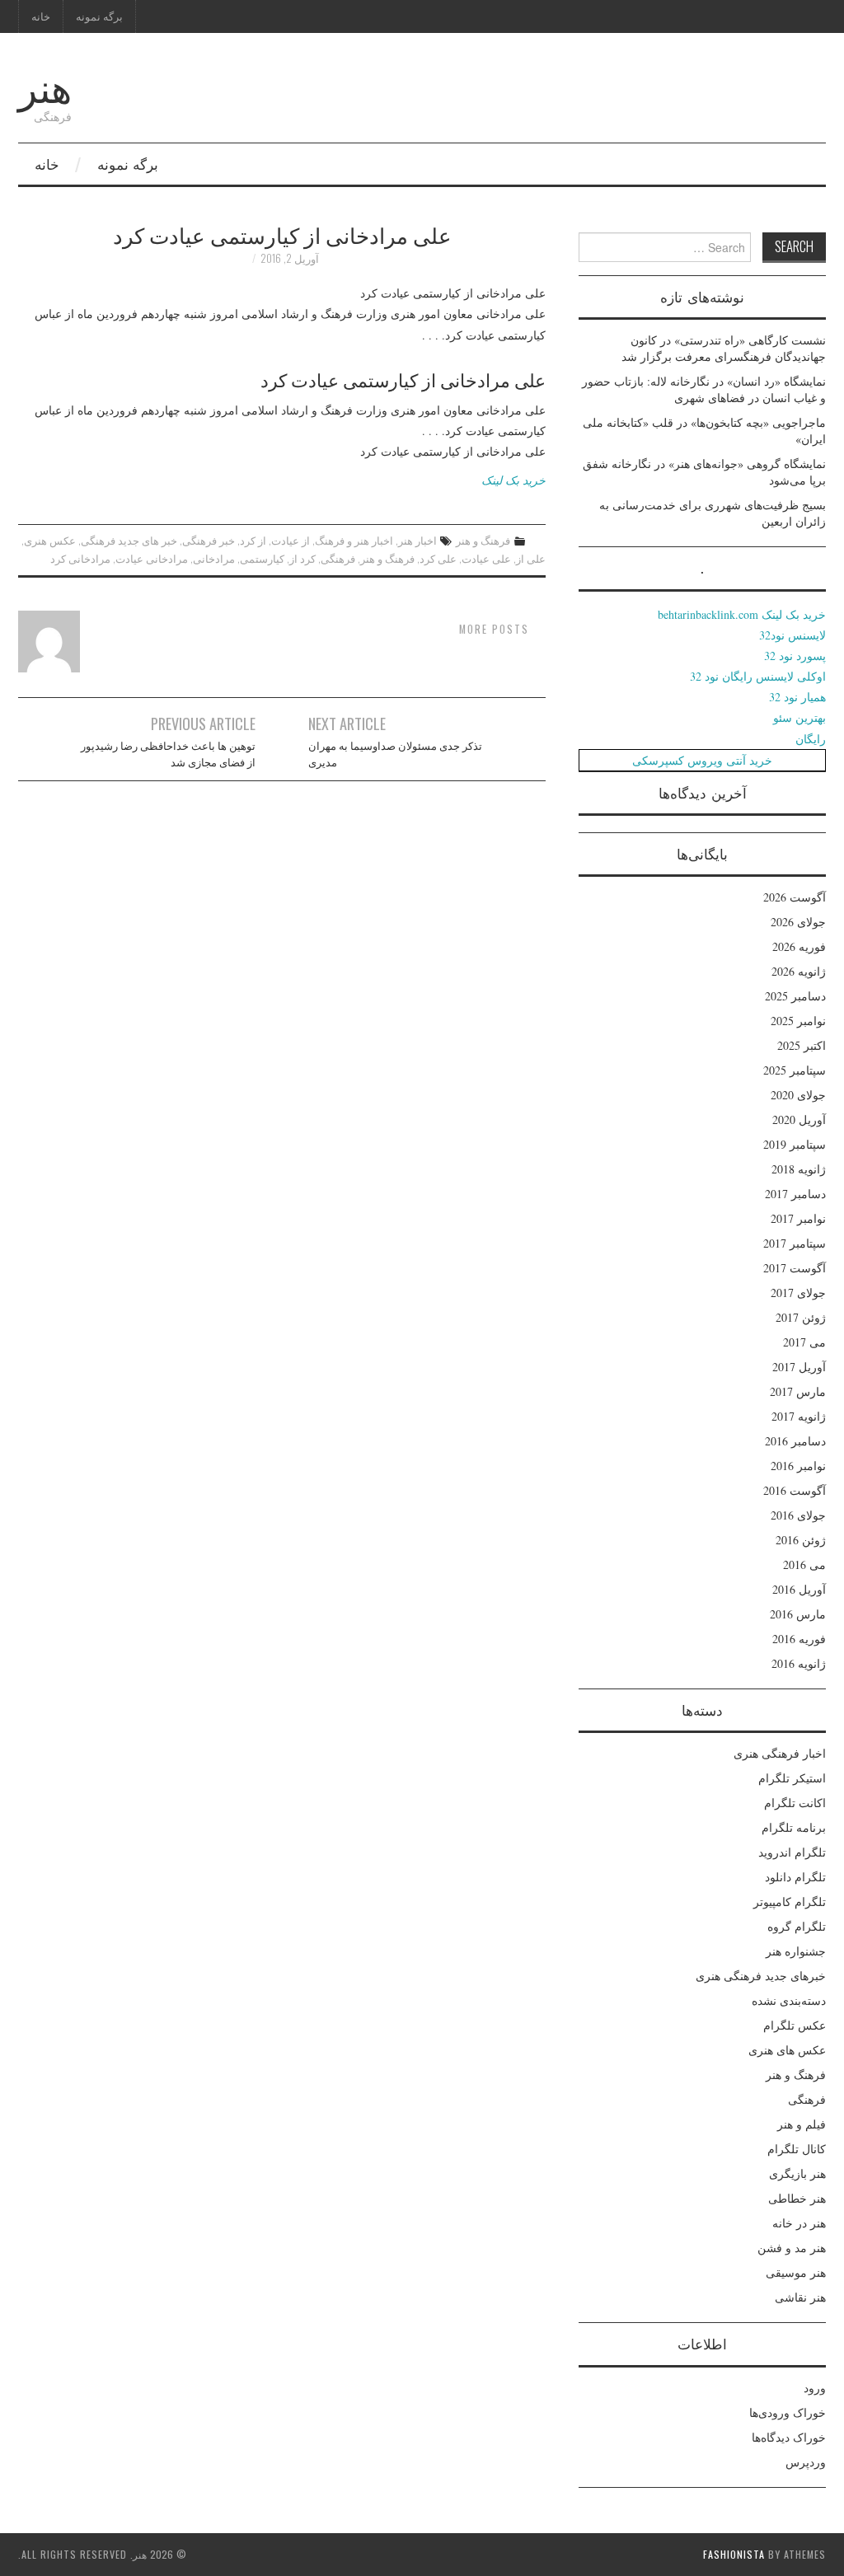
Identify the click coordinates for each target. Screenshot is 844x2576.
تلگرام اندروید (792, 1852)
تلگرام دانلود (795, 1877)
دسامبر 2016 (795, 1441)
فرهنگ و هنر (483, 540)
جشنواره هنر (796, 1951)
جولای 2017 (798, 1293)
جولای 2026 (798, 922)
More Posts (494, 629)
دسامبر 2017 (795, 1194)
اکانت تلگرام (795, 1803)
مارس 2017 (798, 1391)
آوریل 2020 (799, 1119)
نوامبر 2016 (798, 1466)
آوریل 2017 (799, 1367)
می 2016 (804, 1564)
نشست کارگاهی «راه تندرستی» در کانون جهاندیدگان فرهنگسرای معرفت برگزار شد (724, 348)
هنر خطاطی (797, 2198)
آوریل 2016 (799, 1589)
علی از (531, 558)
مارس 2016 (798, 1614)
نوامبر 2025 (798, 1021)
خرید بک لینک (513, 480)
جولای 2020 (798, 1095)
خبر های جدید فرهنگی (129, 540)
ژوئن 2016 (801, 1540)
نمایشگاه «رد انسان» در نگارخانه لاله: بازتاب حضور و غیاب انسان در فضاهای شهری (704, 389)
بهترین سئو (799, 717)
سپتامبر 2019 (795, 1144)
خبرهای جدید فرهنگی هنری (761, 1976)
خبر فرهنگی (209, 540)
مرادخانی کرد (80, 558)
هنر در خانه (799, 2223)
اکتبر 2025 (802, 1045)
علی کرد (438, 558)
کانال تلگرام (797, 2149)
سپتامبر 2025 (795, 1070)
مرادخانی (214, 558)
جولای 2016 (798, 1515)
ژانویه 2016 (799, 1663)
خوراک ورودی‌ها (788, 2412)
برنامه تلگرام (794, 1827)
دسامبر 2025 (795, 996)
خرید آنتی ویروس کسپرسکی (702, 760)
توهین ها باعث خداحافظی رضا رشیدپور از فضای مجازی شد (168, 754)
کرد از (302, 558)
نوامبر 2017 (798, 1218)
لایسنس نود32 (792, 635)
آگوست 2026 (795, 897)
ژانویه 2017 (799, 1416)
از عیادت (291, 540)
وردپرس (806, 2462)
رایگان (811, 739)
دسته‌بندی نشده (789, 2000)
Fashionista (734, 2554)
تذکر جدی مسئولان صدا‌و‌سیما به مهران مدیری (395, 754)
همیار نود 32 (797, 697)
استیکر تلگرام (792, 1778)
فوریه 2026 (799, 946)
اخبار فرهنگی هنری (780, 1753)
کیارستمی (262, 558)
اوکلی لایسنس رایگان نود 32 (758, 676)
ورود (815, 2388)
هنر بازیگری (797, 2173)
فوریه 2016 (799, 1639)
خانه (41, 16)
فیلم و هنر (802, 2124)
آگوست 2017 (795, 1268)
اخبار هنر (417, 540)
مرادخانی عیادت (152, 558)
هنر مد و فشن (792, 2248)
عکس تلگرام (795, 2025)
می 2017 (804, 1342)
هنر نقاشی (800, 2297)
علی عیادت (486, 558)
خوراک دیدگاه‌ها (789, 2437)
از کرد (253, 540)
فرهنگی (338, 558)
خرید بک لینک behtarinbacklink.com (742, 614)
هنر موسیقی (796, 2272)
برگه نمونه (99, 16)
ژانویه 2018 (799, 1169)
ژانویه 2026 (799, 971)
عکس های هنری (787, 2050)
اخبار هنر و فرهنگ (354, 540)
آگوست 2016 (795, 1490)
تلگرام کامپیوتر (790, 1902)
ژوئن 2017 (801, 1317)
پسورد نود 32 (795, 656)
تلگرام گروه (797, 1926)
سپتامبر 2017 (795, 1243)
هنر (45, 85)
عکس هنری (50, 540)
